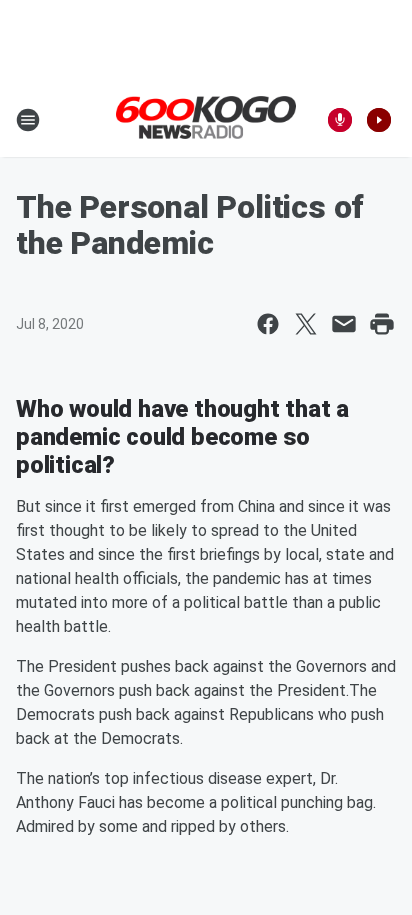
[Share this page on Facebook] (268, 324)
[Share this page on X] (306, 324)
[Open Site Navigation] (28, 120)
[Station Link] (206, 119)
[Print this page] (382, 324)
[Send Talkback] (340, 120)
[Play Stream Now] (379, 120)
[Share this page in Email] (344, 324)
